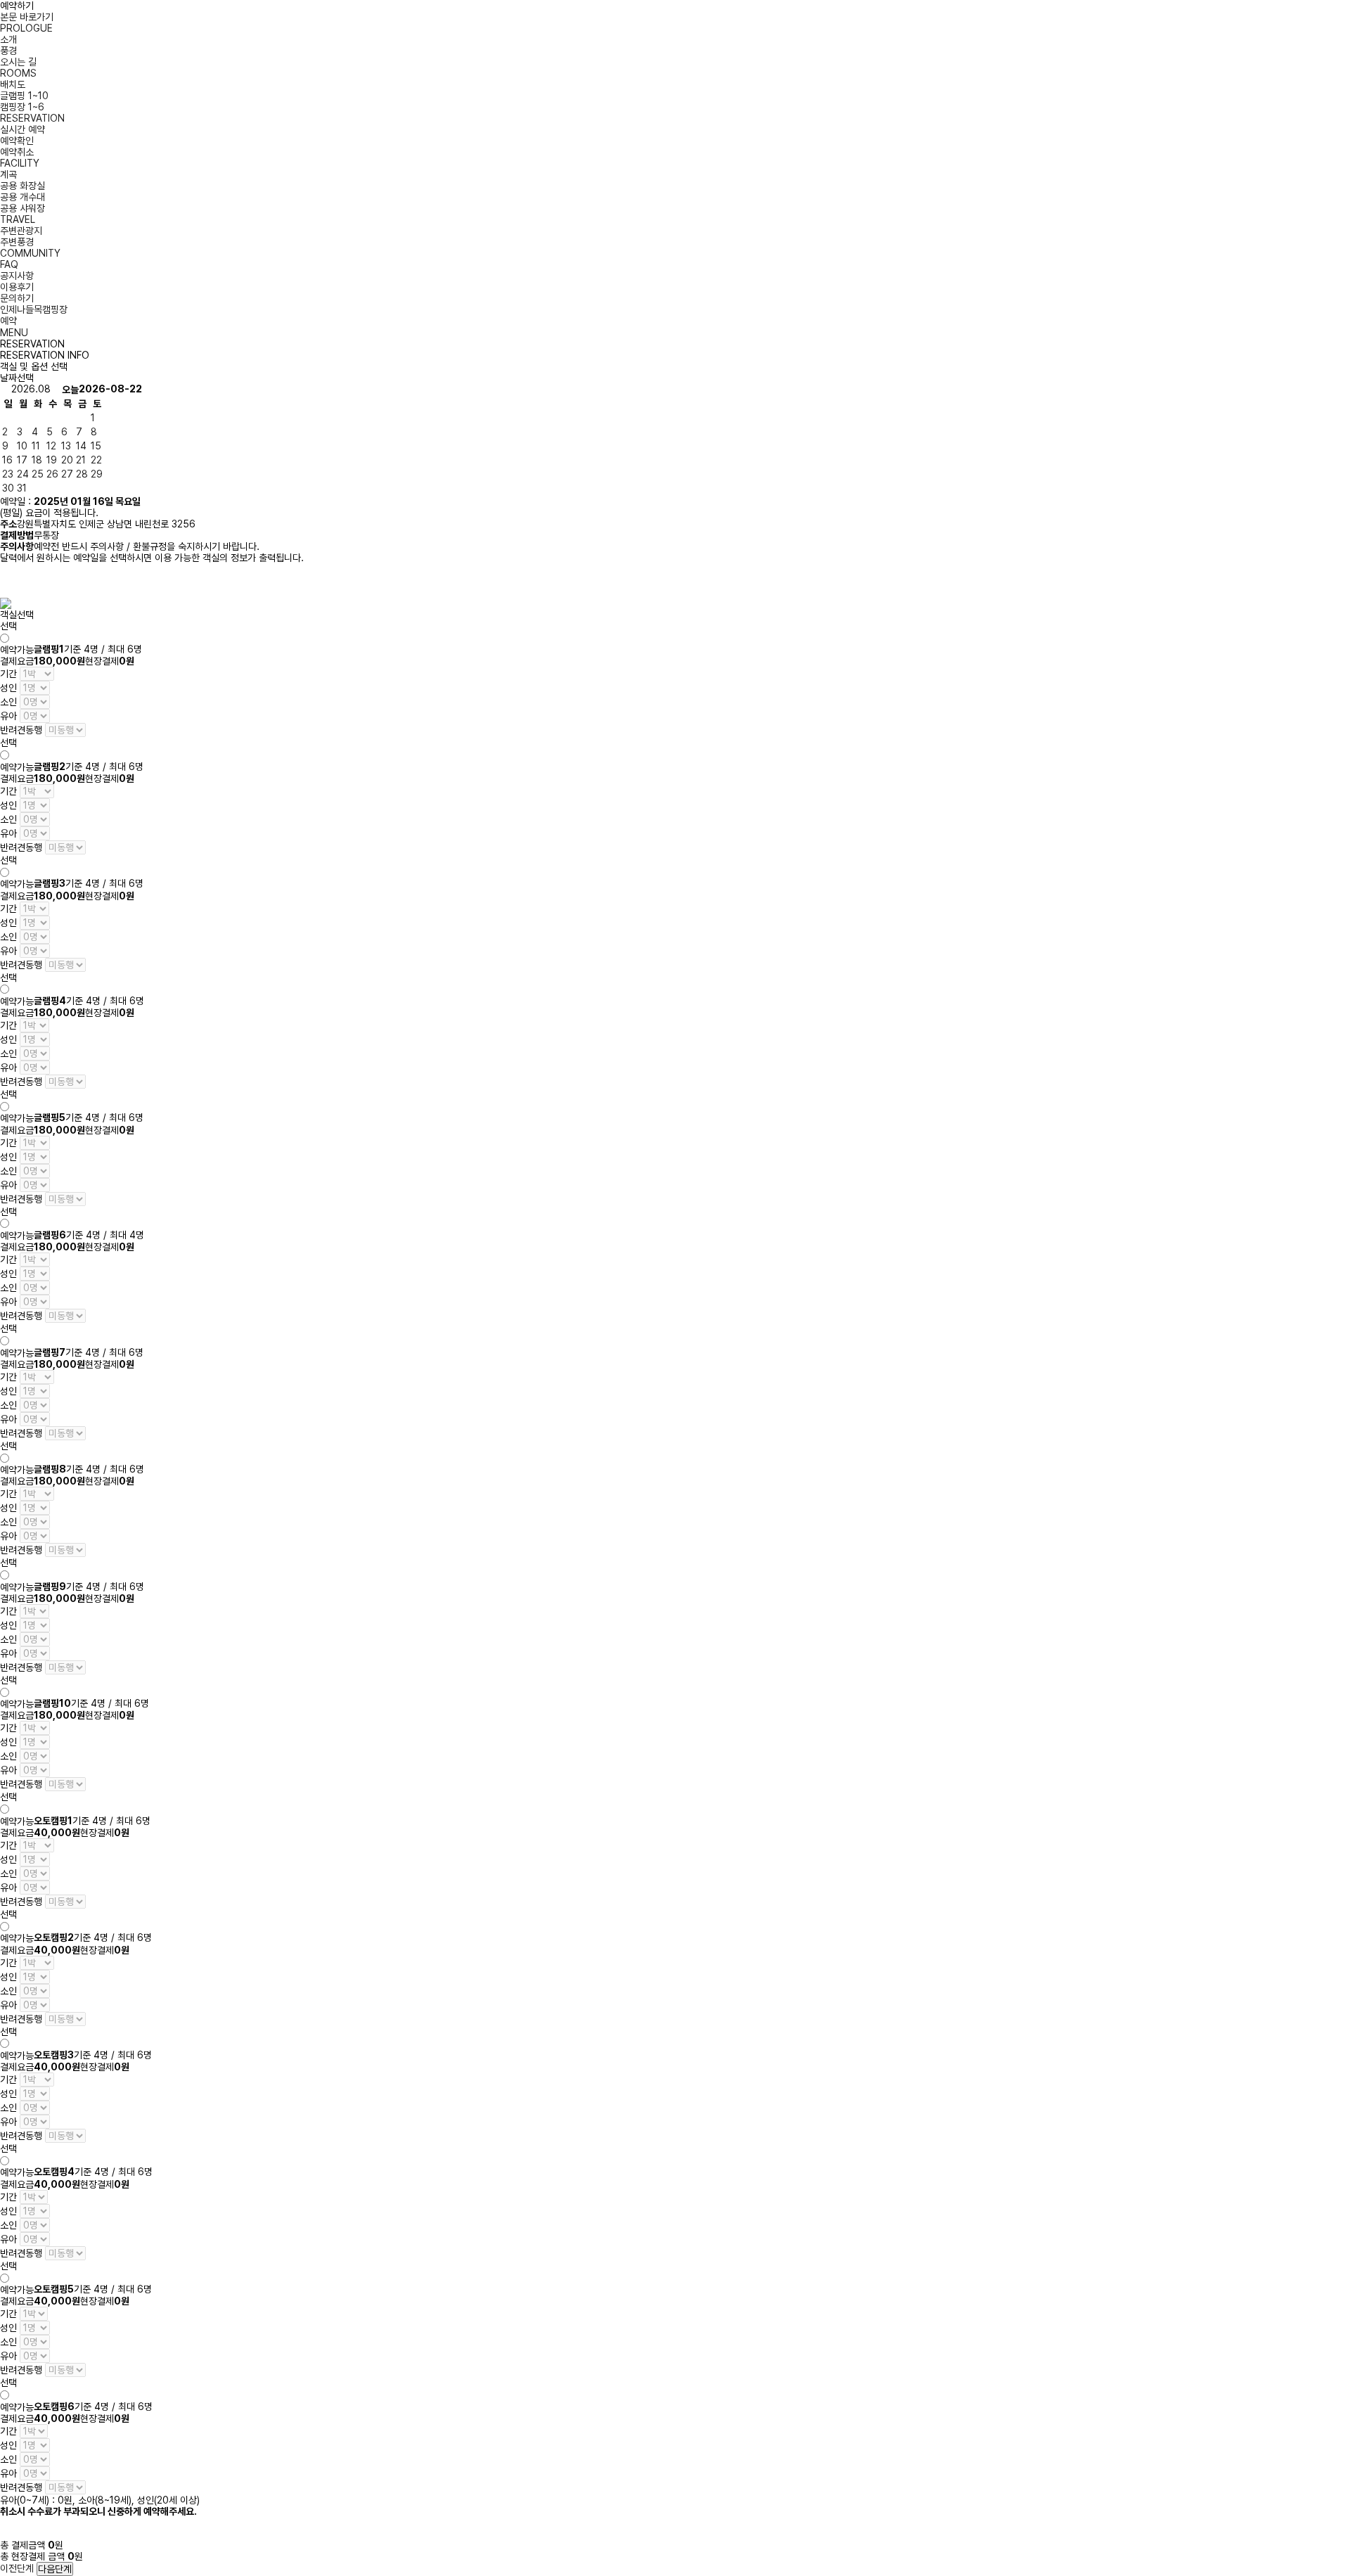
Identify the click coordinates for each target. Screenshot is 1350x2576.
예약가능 (17, 650)
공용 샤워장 (22, 208)
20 (67, 460)
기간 (8, 674)
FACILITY (20, 163)
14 (81, 446)
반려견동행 (21, 730)
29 (97, 474)
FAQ (9, 264)
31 (22, 488)
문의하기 (17, 298)
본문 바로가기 (27, 17)
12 (51, 446)
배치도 (13, 84)
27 (67, 474)
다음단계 (55, 2569)
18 (37, 460)
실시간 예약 (22, 129)
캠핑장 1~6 (22, 107)
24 (23, 474)
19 (52, 460)
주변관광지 (21, 231)
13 (66, 446)
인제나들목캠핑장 (34, 309)
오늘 (70, 390)
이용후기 (17, 287)
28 (82, 474)
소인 (8, 702)
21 (81, 460)
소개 (8, 39)
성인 (8, 688)
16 (7, 460)
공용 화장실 (22, 186)
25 (38, 474)
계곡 (8, 174)
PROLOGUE (26, 28)
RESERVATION (32, 118)
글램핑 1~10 (24, 96)
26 (52, 474)
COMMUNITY (30, 253)
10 (22, 446)
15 (96, 446)
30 (8, 488)
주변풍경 (17, 242)
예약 (8, 321)
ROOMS (18, 73)
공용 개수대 (22, 197)
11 (36, 446)
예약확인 (17, 141)
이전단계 (17, 2568)
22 (96, 460)
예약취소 (17, 152)
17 (22, 460)
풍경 (8, 51)
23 (8, 474)
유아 (8, 716)
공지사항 (17, 276)
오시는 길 (18, 62)
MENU (14, 333)
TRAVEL (18, 219)
